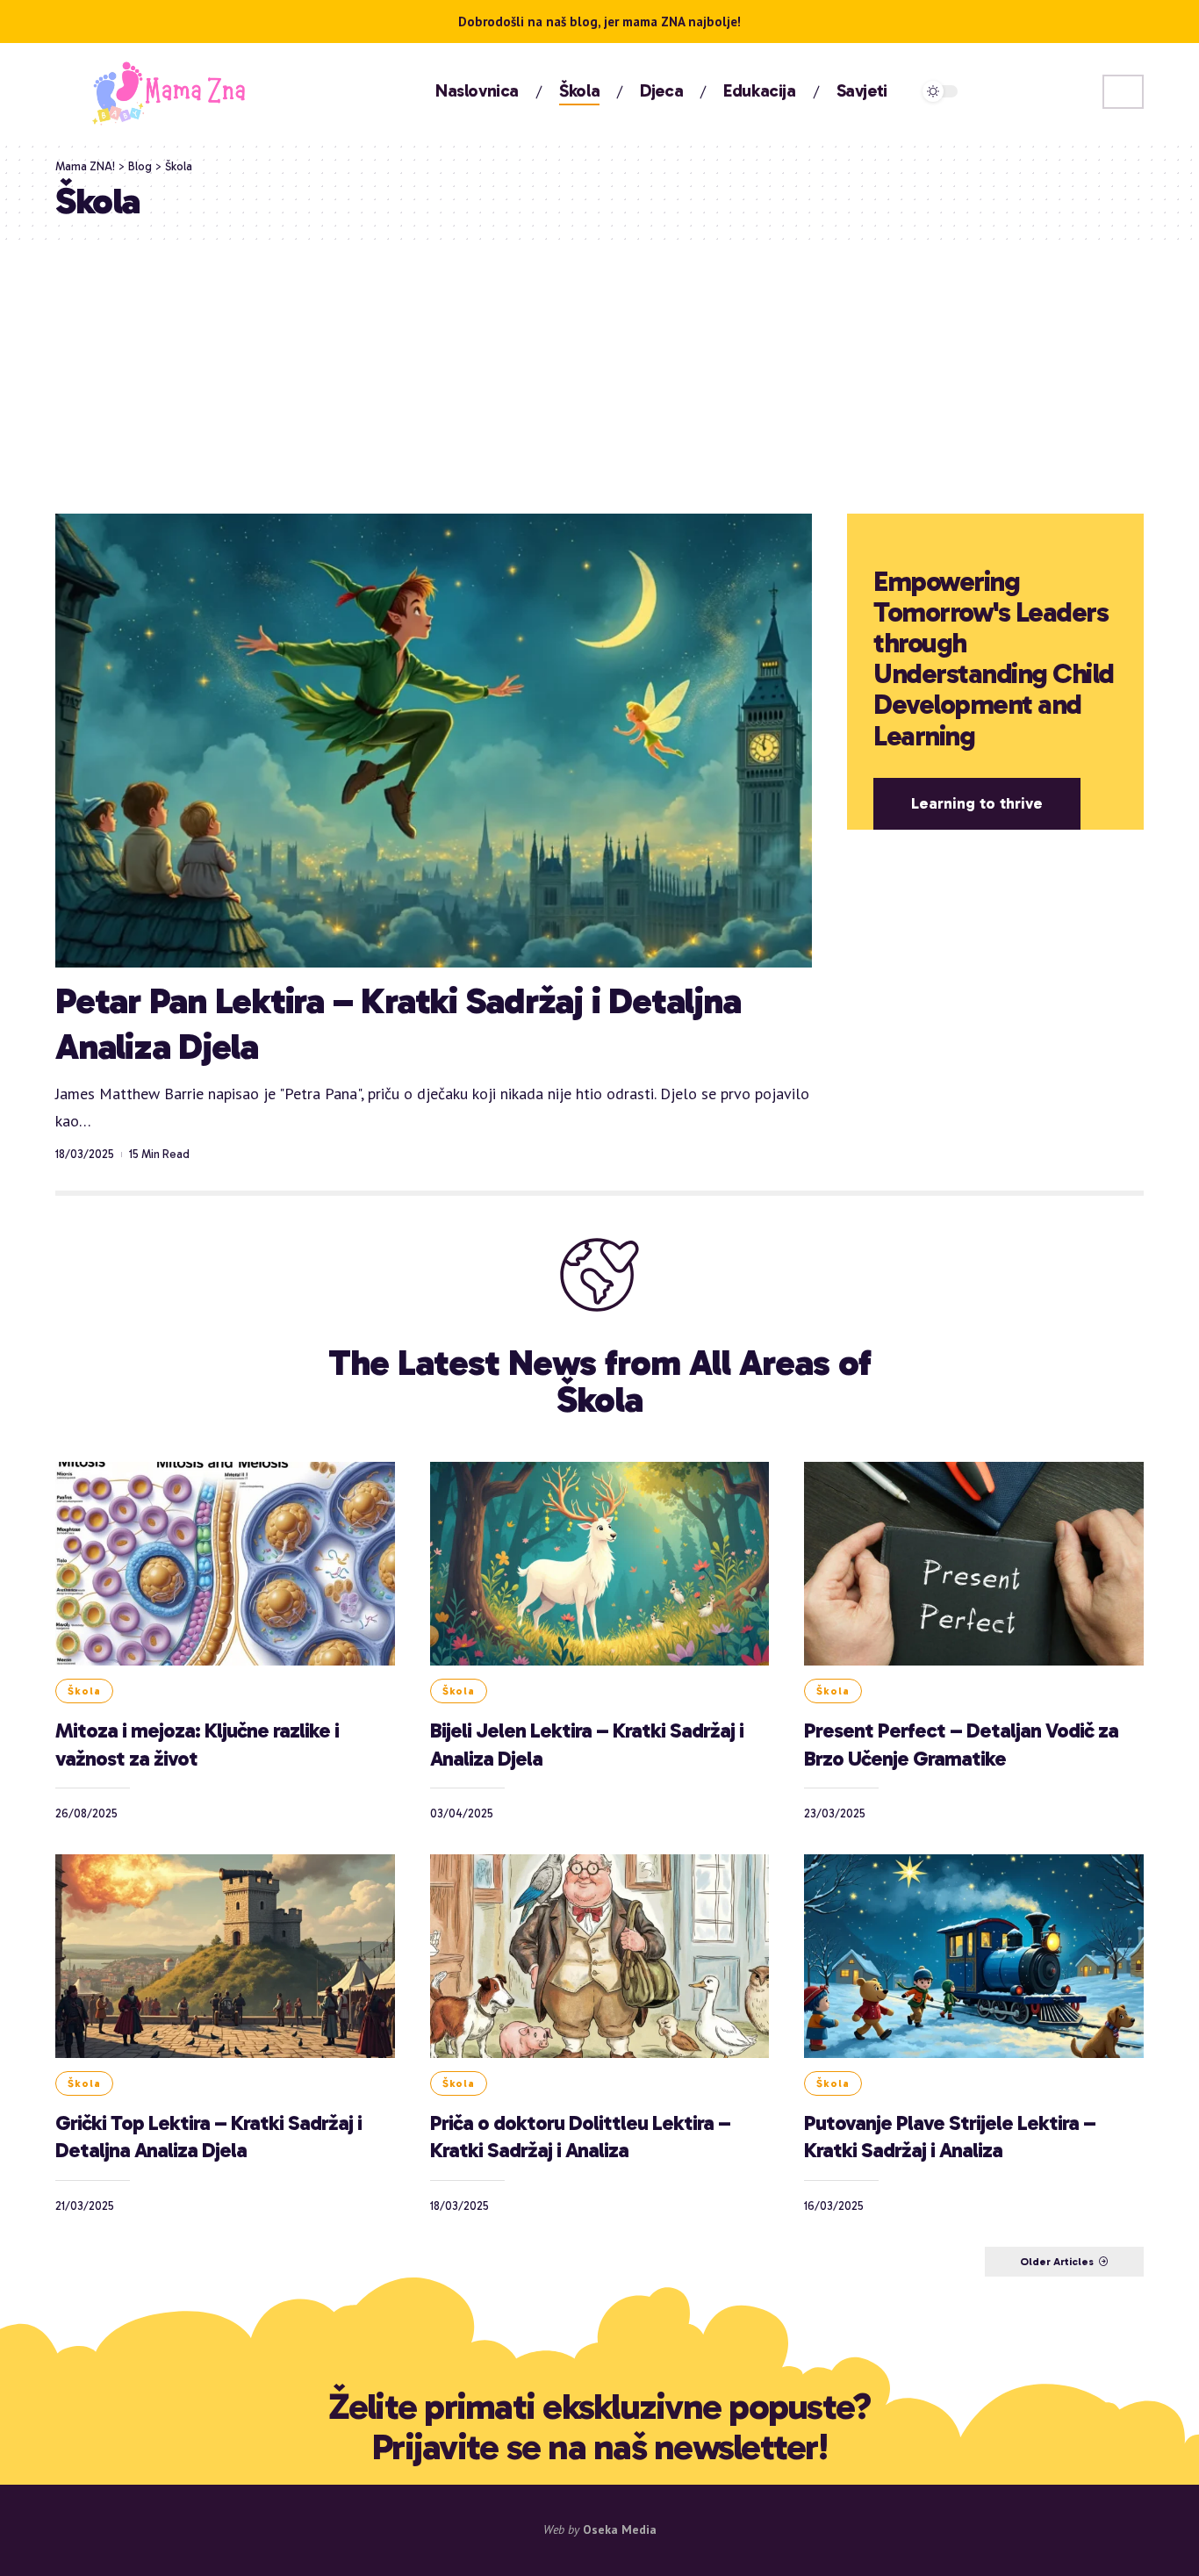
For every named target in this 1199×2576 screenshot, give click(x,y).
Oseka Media (620, 2529)
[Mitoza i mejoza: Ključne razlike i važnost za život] (225, 1564)
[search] (1123, 92)
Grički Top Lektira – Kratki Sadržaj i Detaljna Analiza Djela (208, 2136)
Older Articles (1057, 2262)
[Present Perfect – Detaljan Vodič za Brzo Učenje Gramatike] (974, 1564)
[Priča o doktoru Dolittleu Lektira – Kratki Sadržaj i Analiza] (600, 1956)
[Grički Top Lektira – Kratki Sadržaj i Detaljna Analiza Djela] (225, 1956)
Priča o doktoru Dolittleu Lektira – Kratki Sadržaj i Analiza (580, 2136)
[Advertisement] (599, 373)
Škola (84, 1691)
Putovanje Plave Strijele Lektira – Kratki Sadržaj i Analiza (950, 2136)
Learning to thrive (977, 803)
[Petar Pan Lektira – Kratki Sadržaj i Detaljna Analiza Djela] (434, 741)
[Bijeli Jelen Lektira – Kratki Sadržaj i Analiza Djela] (600, 1564)
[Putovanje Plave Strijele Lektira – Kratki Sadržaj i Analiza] (974, 1956)
